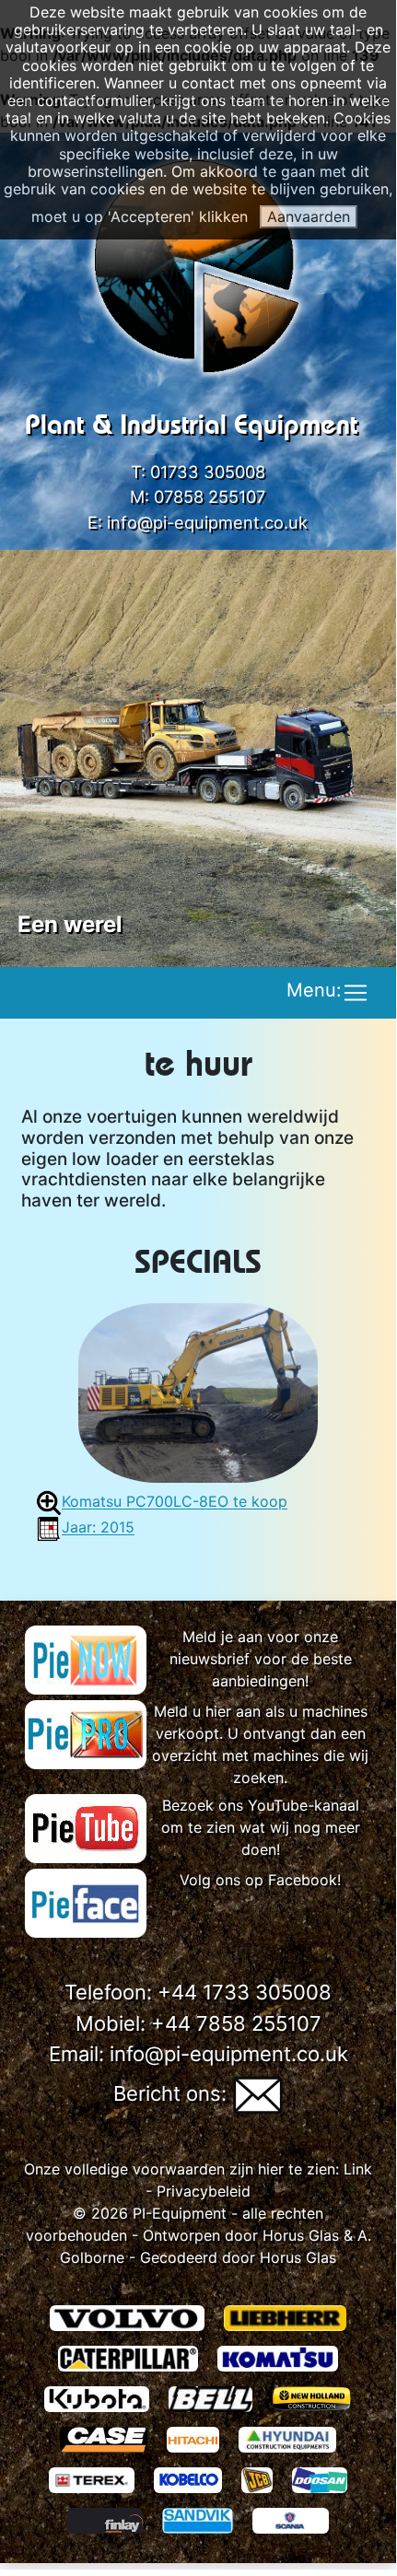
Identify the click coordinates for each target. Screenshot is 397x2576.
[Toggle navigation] (356, 993)
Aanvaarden (309, 216)
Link (356, 2169)
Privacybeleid (204, 2191)
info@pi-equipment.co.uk (207, 522)
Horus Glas (301, 2235)
